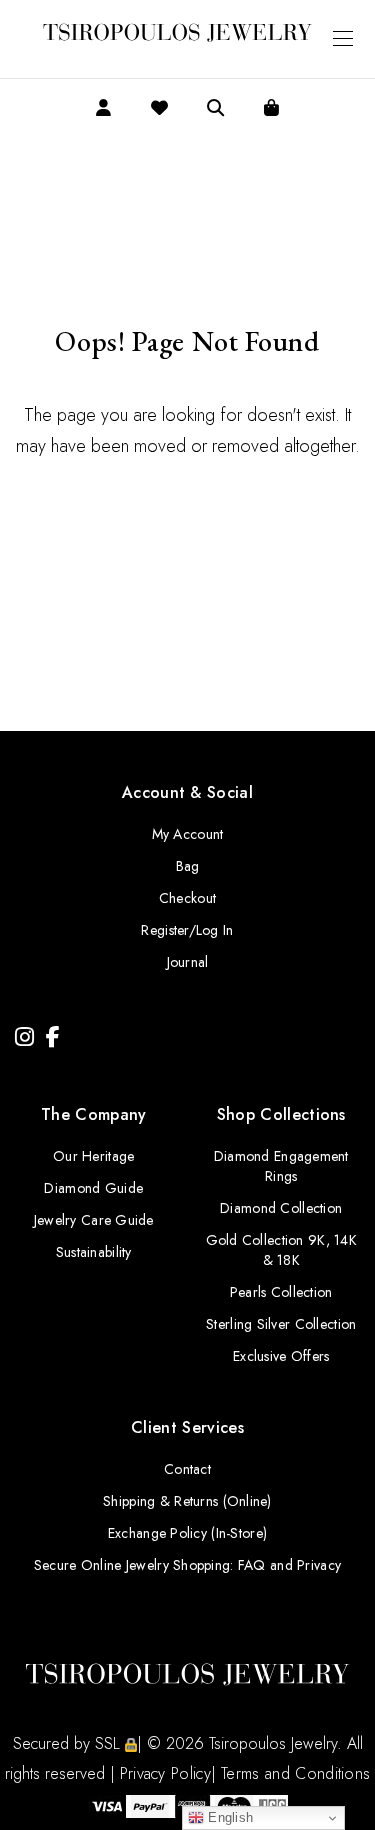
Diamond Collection (281, 1208)
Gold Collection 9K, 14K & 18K (281, 1250)
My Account (188, 834)
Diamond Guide (93, 1188)
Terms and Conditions (295, 1773)
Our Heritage (93, 1156)
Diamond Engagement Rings (281, 1166)
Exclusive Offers (281, 1356)
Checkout (187, 898)
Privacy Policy (165, 1773)
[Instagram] (24, 1037)
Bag (188, 866)
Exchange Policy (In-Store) (187, 1533)
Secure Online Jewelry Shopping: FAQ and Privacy (187, 1565)
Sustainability (94, 1252)
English (228, 1817)
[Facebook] (53, 1037)
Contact (187, 1469)
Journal (188, 962)
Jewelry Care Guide (94, 1220)
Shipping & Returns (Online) (187, 1501)
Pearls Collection (281, 1292)
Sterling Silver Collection (281, 1324)
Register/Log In (187, 930)
